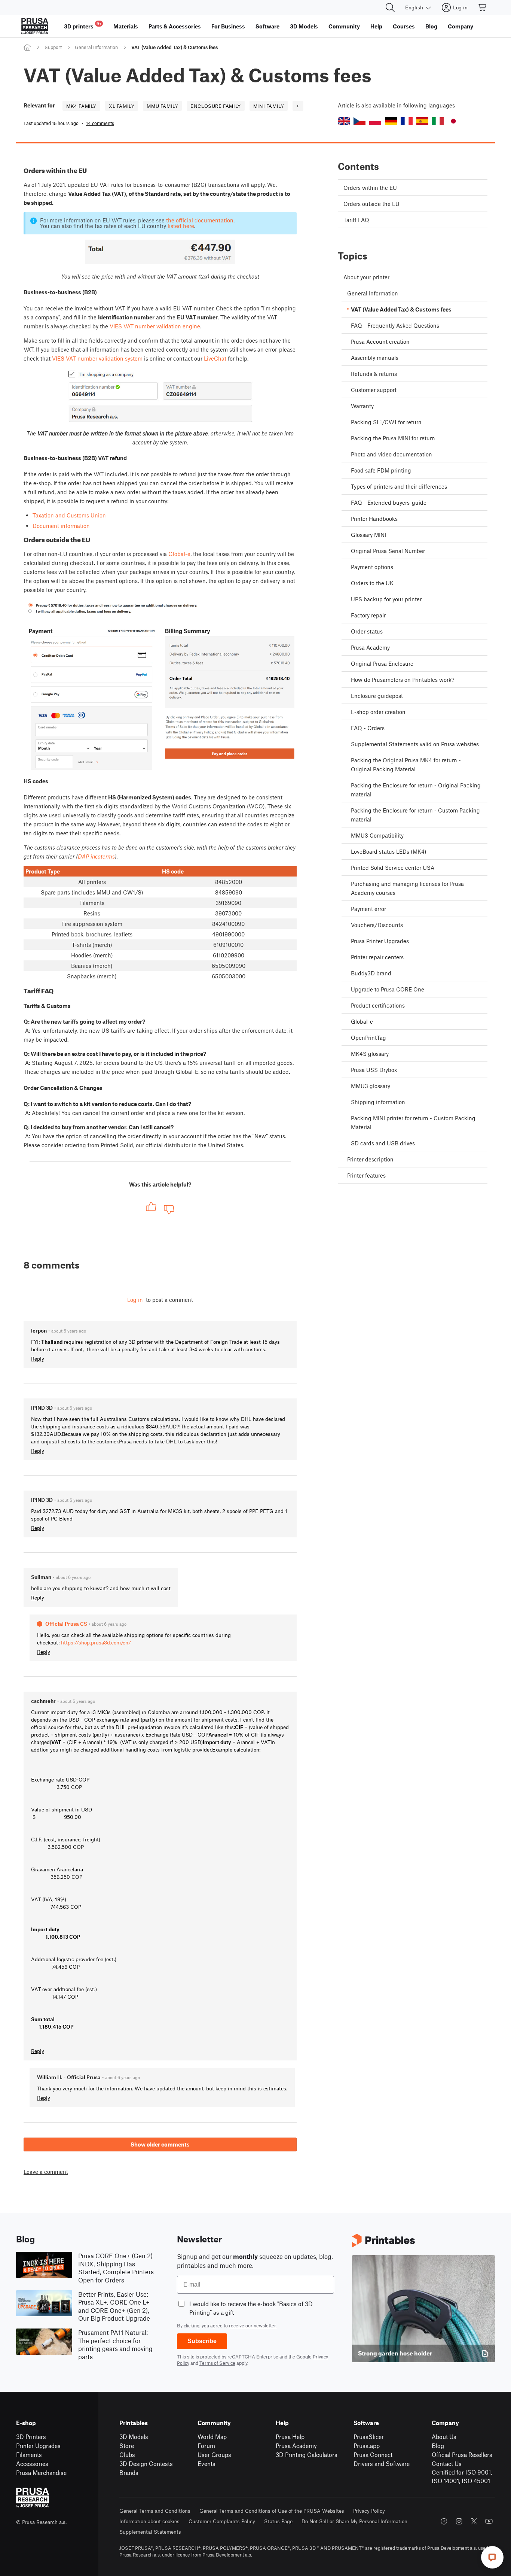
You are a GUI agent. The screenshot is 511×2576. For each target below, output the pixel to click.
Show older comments (160, 2144)
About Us (444, 2437)
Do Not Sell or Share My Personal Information (354, 2521)
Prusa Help (290, 2437)
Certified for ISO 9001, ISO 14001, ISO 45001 (462, 2476)
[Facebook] (444, 2521)
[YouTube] (489, 2521)
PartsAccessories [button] (175, 26)
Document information (61, 526)
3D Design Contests (146, 2463)
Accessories (32, 2463)
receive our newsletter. (253, 2326)
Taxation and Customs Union (69, 515)
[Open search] (390, 7)
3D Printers (31, 2437)
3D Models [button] (304, 26)
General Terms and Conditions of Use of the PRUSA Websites (272, 2511)
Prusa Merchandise (41, 2472)
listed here (181, 226)
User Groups (214, 2455)
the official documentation (200, 220)
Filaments (29, 2455)
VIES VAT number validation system (97, 358)
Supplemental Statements (150, 2532)
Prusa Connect (373, 2455)
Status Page (278, 2521)
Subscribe (202, 2341)
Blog (438, 2446)
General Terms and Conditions (155, 2511)
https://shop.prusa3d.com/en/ (96, 1642)
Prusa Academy (296, 2446)
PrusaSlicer (369, 2437)
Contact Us (447, 2463)
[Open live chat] (492, 2557)
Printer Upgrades (38, 2446)
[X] (474, 2521)
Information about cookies (149, 2521)
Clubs (127, 2455)
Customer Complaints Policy (222, 2521)
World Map (212, 2437)
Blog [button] (431, 26)
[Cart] (483, 7)
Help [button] (376, 26)
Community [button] (344, 26)
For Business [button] (228, 26)
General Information (96, 47)
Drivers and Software (382, 2463)
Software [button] (267, 26)
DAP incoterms (96, 856)
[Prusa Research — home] (35, 26)
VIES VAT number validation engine (155, 326)
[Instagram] (459, 2521)
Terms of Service (217, 2363)
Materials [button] (126, 26)
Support (53, 47)
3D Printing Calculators (307, 2455)
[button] (344, 121)
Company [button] (460, 26)
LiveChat (215, 358)
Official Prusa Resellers (462, 2455)
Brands (129, 2472)
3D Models (134, 2437)
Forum (206, 2446)
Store (127, 2446)
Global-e (179, 554)
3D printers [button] (83, 25)
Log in (135, 1300)
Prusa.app (367, 2446)
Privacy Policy (369, 2511)
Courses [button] (404, 26)
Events (206, 2463)
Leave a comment (46, 2172)
